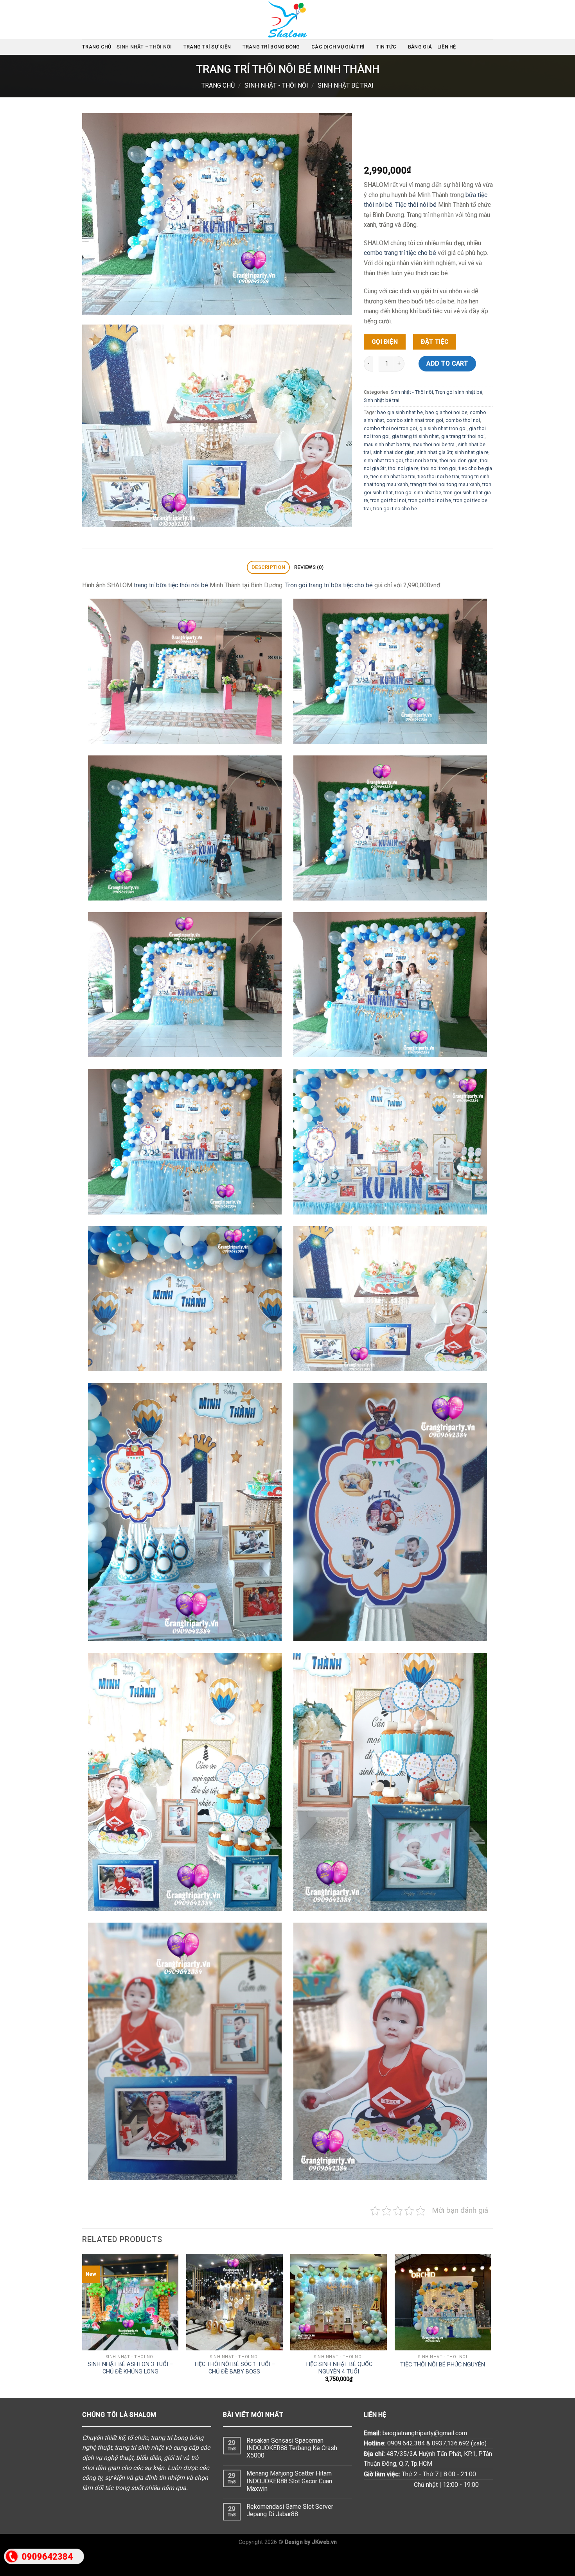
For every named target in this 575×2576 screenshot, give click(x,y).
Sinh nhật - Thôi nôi (276, 85)
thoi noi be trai (421, 460)
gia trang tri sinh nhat (415, 436)
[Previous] (83, 2325)
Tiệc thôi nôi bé (416, 205)
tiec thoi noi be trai (438, 476)
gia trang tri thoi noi (463, 436)
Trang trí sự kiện (207, 47)
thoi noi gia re (403, 468)
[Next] (491, 2325)
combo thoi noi (463, 420)
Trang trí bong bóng (271, 47)
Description (268, 567)
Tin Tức (386, 47)
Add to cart (447, 363)
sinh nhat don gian (394, 452)
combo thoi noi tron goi (390, 428)
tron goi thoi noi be (430, 500)
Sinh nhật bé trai (346, 85)
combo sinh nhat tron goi (415, 420)
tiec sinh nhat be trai (393, 476)
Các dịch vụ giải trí (338, 47)
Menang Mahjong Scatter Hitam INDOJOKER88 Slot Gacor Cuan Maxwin (289, 2481)
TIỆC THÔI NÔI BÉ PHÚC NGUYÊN (443, 2365)
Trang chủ (97, 47)
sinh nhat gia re (472, 452)
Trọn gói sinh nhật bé (459, 392)
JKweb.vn (324, 2542)
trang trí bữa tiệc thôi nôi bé (171, 585)
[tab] (268, 568)
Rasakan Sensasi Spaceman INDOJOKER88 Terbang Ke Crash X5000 (292, 2448)
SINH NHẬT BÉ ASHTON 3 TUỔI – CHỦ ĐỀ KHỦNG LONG (130, 2368)
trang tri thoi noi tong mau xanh (445, 484)
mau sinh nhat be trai (387, 444)
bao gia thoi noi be (446, 412)
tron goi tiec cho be (395, 508)
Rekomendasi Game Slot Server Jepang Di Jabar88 (290, 2510)
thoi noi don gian (459, 460)
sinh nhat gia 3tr (435, 452)
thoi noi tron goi (439, 468)
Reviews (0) (309, 567)
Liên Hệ (447, 47)
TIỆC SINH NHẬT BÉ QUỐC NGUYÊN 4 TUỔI (339, 2368)
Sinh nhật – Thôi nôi (144, 47)
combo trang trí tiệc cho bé (400, 253)
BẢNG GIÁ (420, 47)
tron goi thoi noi (388, 500)
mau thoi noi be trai (434, 444)
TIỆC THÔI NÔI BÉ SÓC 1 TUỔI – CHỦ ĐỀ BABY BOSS (234, 2368)
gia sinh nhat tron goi (443, 428)
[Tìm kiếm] (490, 47)
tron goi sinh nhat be (418, 492)
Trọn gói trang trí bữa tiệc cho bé (329, 585)
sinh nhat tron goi (383, 460)
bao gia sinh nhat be (400, 412)
